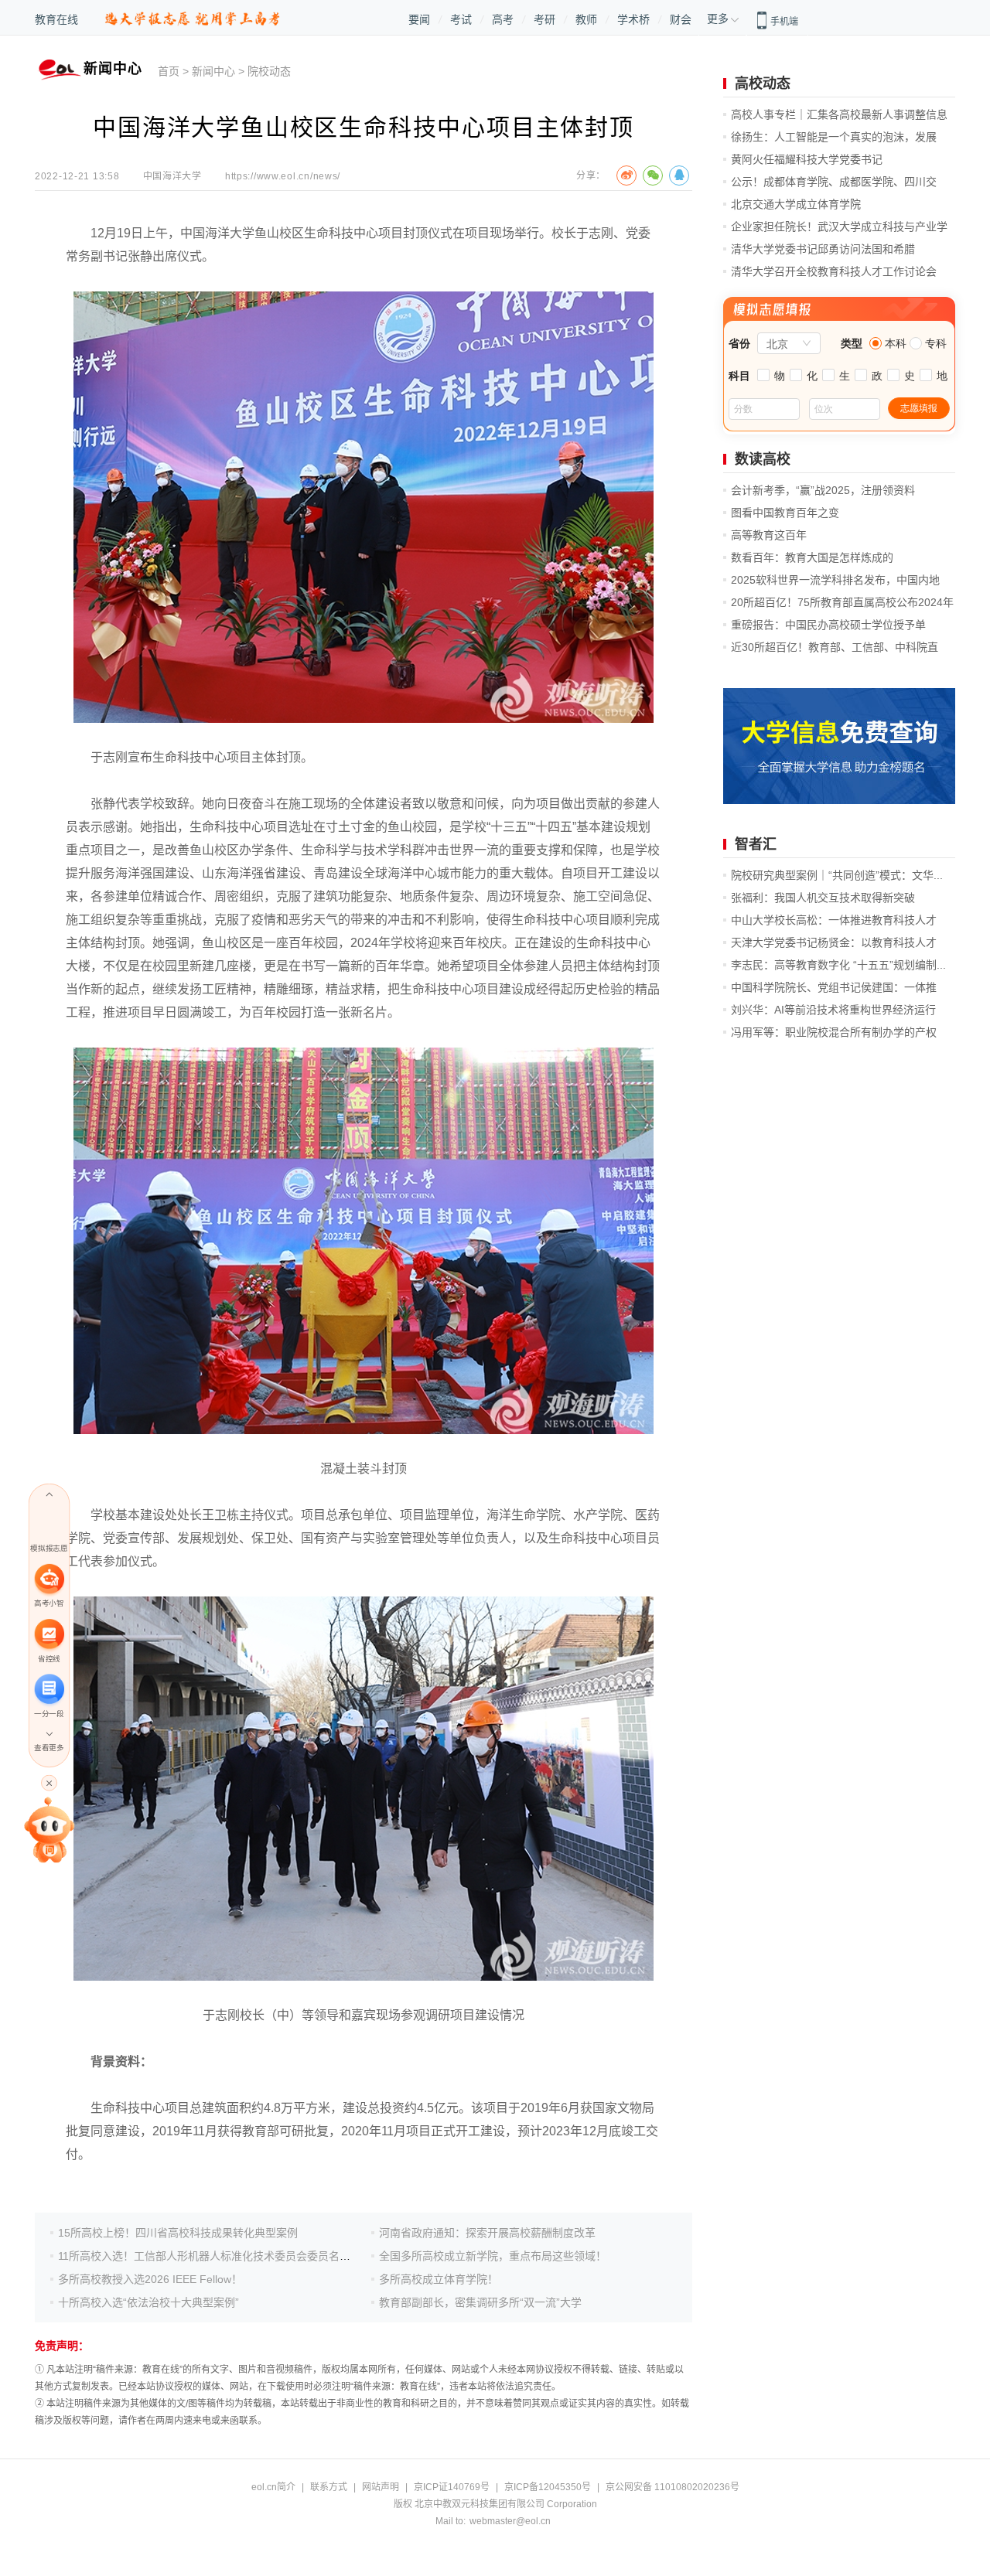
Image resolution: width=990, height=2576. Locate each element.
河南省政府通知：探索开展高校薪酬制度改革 (487, 2233)
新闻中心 (213, 71)
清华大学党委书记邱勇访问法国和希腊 (823, 249)
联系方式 (329, 2487)
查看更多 (49, 1748)
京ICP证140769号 (452, 2487)
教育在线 (56, 19)
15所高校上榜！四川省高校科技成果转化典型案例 (178, 2233)
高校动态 (763, 83)
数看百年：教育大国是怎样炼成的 (812, 557)
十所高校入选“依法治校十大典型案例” (148, 2302)
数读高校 (763, 459)
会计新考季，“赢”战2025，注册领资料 (823, 490)
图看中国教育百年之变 (785, 513)
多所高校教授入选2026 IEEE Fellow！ (150, 2279)
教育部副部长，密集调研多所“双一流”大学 (480, 2302)
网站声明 (381, 2487)
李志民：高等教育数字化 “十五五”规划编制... (838, 965)
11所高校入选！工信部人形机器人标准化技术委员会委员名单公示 (215, 2256)
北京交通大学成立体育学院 (796, 204)
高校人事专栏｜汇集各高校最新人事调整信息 (839, 114)
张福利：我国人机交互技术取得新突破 (823, 898)
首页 (169, 71)
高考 (503, 19)
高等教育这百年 (769, 535)
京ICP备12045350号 (548, 2487)
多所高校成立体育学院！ (439, 2279)
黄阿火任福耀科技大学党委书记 (807, 159)
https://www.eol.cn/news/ (283, 176)
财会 (681, 19)
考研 (544, 19)
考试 (461, 19)
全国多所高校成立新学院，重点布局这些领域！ (493, 2256)
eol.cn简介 (273, 2487)
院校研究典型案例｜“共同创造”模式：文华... (837, 875)
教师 (586, 19)
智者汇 (756, 844)
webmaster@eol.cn (510, 2521)
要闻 (419, 19)
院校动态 (269, 71)
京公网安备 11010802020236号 (673, 2487)
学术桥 (633, 19)
